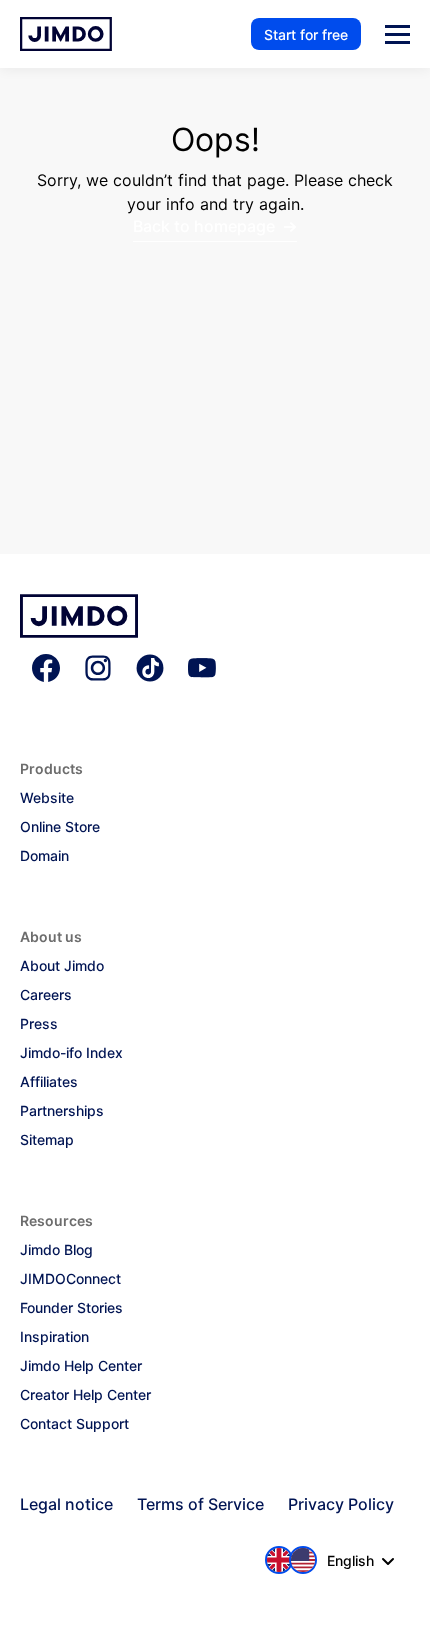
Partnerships (62, 1110)
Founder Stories (71, 1307)
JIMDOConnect (70, 1278)
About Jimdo (62, 965)
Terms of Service (200, 1504)
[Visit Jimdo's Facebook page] (46, 670)
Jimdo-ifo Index (71, 1052)
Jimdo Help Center (81, 1365)
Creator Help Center (85, 1394)
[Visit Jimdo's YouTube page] (202, 670)
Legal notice (66, 1504)
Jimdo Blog (56, 1249)
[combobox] (330, 1560)
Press (39, 1023)
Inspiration (54, 1336)
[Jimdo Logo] (66, 34)
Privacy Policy (341, 1504)
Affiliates (49, 1081)
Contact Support (74, 1423)
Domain (44, 855)
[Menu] (397, 34)
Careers (46, 994)
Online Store (60, 826)
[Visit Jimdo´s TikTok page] (150, 670)
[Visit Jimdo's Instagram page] (98, 670)
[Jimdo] (79, 632)
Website (47, 797)
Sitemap (47, 1139)
